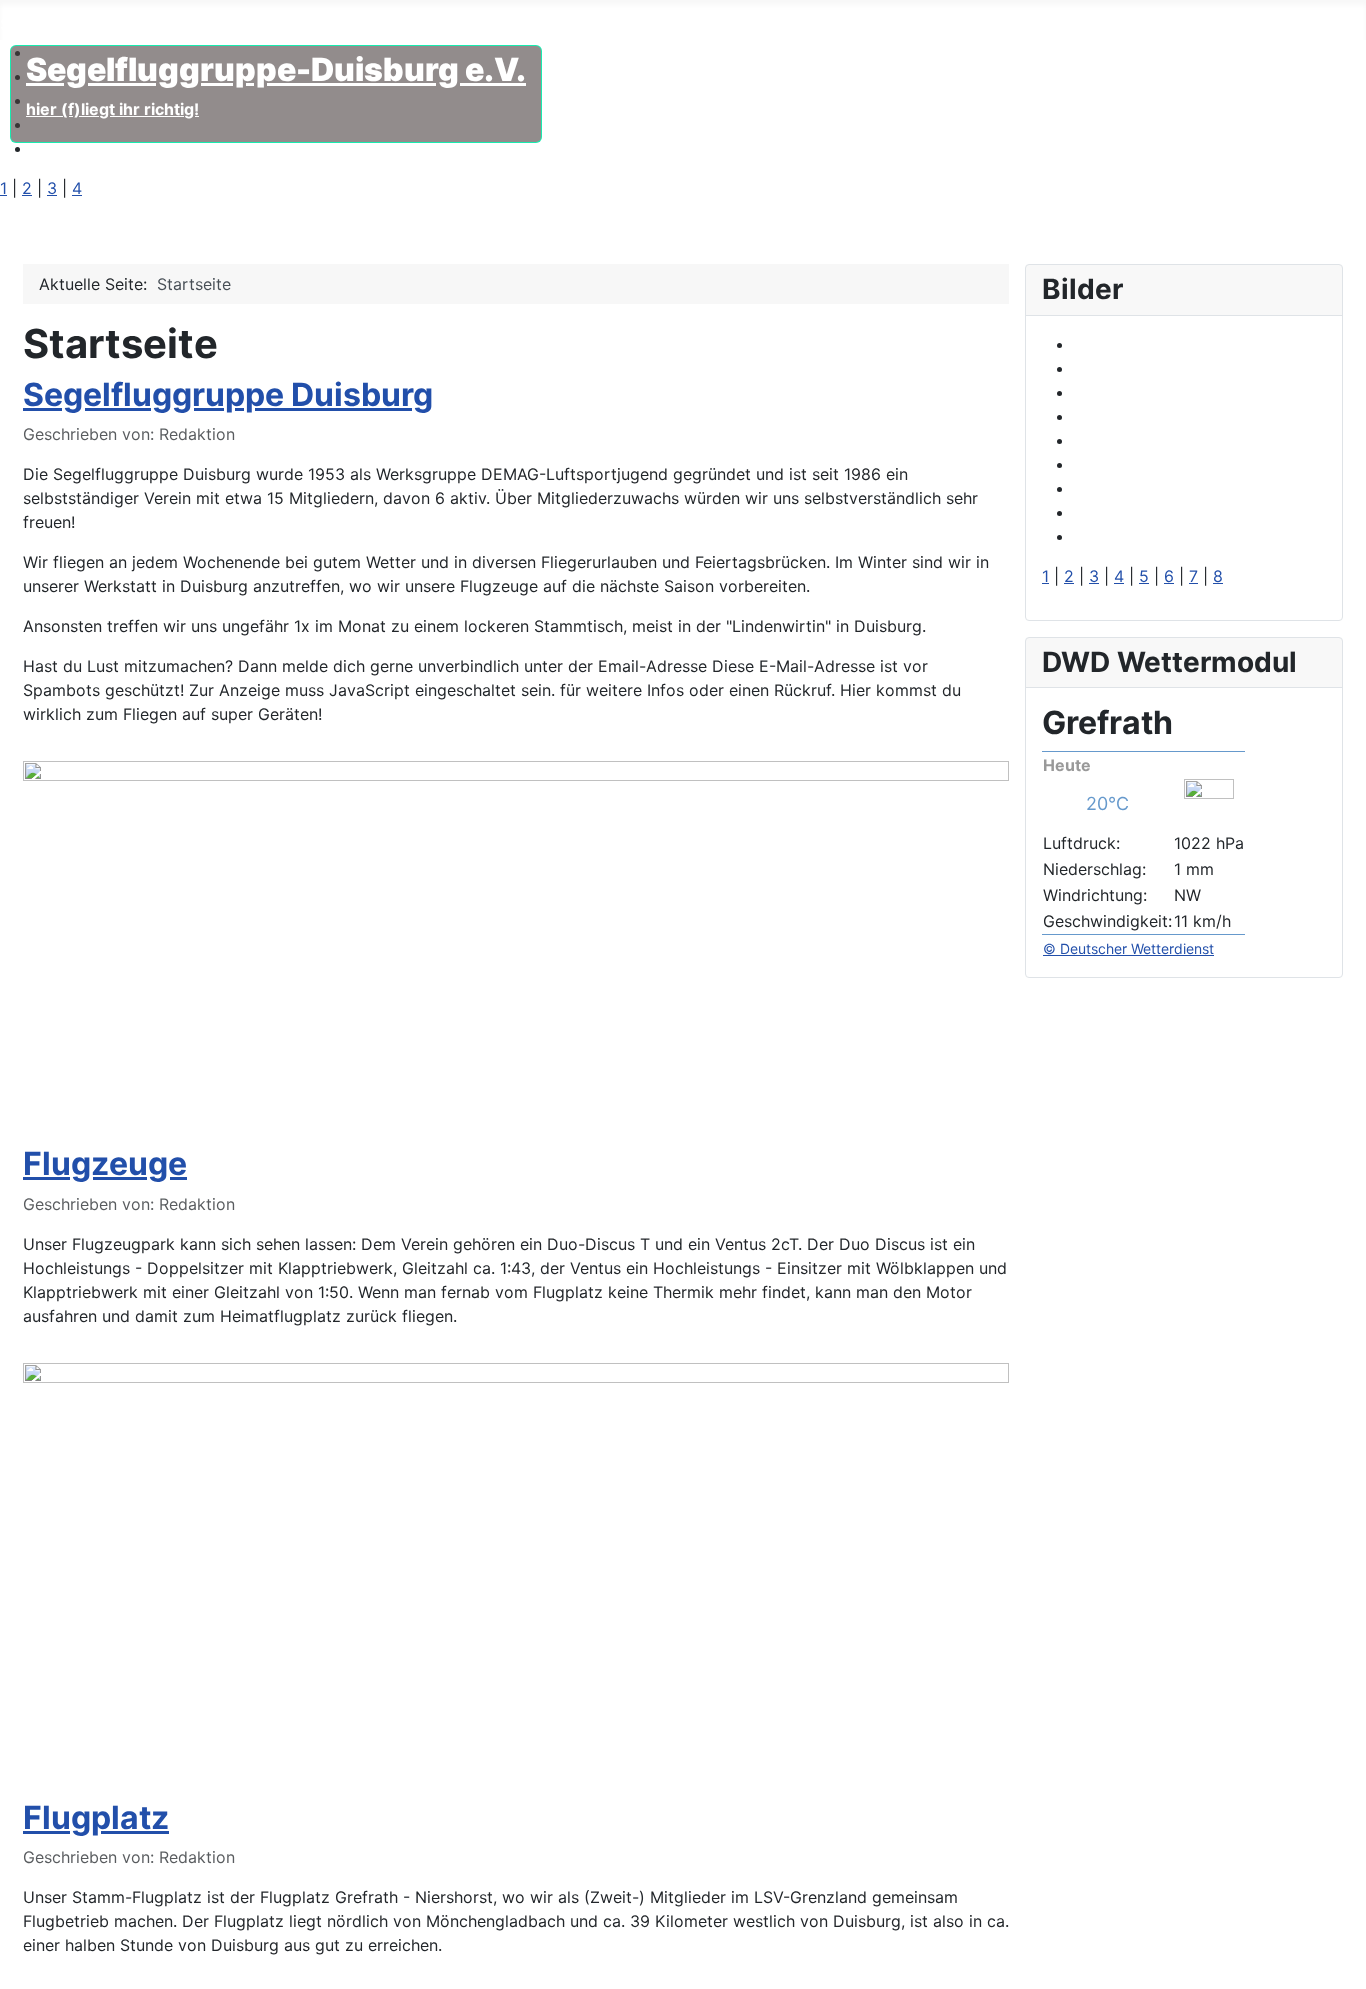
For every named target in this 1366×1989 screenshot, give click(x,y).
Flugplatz (308, 24)
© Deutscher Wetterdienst (1128, 948)
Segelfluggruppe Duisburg (228, 394)
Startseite (37, 24)
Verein (122, 24)
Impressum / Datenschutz (464, 24)
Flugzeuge (210, 24)
